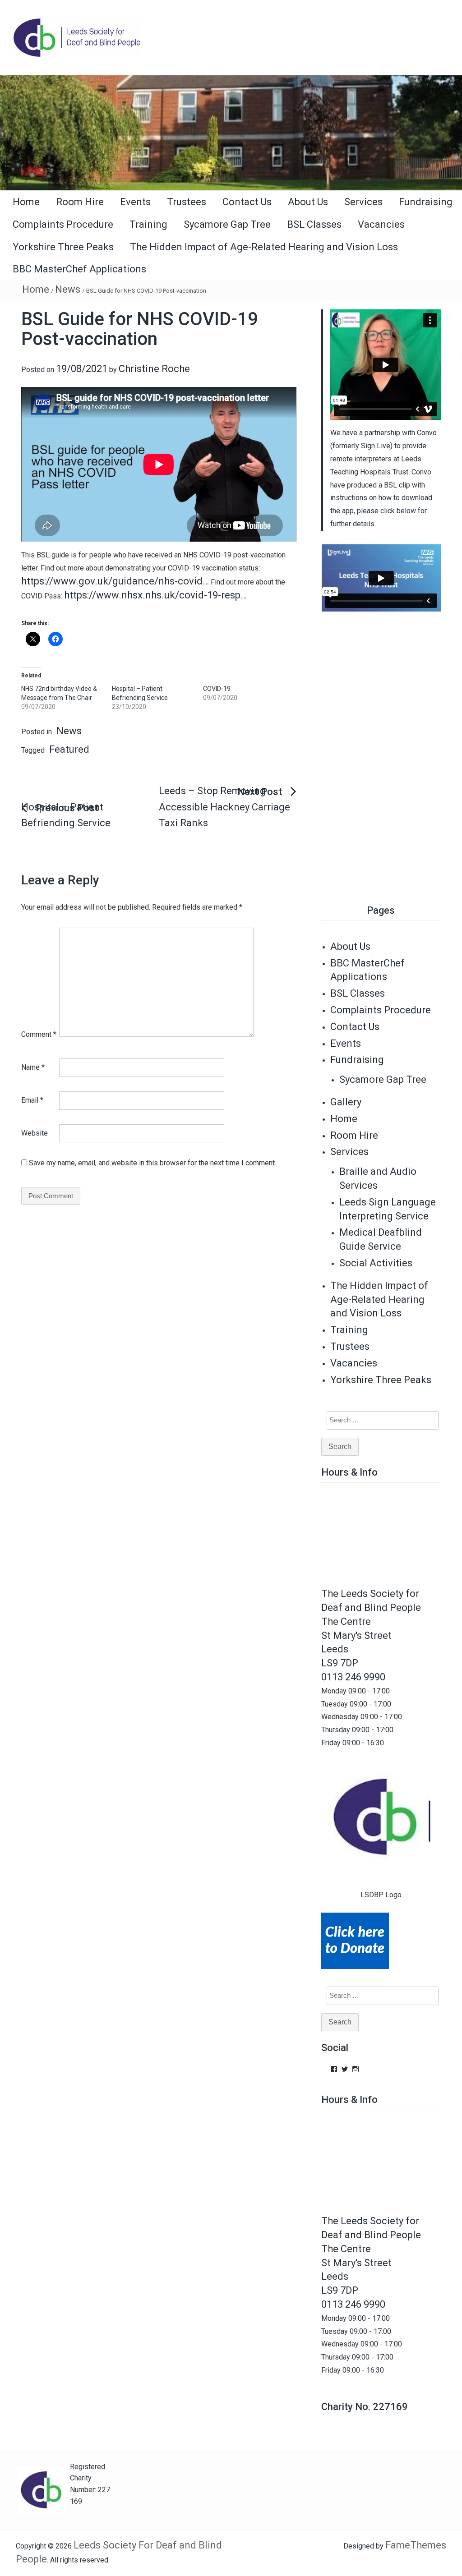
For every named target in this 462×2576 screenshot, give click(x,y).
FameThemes (416, 2545)
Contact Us (247, 202)
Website (35, 1133)
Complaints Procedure (63, 224)
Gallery (346, 1102)
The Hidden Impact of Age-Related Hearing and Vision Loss (264, 247)
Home (26, 202)
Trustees (187, 202)
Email (32, 1100)
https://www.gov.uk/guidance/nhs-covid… (115, 581)
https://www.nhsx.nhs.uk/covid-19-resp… (155, 595)
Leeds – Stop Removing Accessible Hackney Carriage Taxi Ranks (224, 807)
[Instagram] (356, 2069)
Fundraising (426, 202)
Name (33, 1067)
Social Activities (376, 1263)
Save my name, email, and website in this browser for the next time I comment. (152, 1163)
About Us (308, 202)
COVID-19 (217, 689)
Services (363, 202)
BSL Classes (314, 224)
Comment (39, 1034)
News (68, 289)
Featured (69, 749)
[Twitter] (345, 2069)
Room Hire (80, 202)
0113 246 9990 (353, 1677)
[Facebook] (334, 2069)
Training (148, 224)
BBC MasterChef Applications (79, 269)
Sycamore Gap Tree (227, 224)
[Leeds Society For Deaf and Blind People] (231, 132)
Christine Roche (154, 369)
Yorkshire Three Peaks (63, 247)
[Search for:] (377, 1420)
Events (135, 202)
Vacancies (381, 224)
